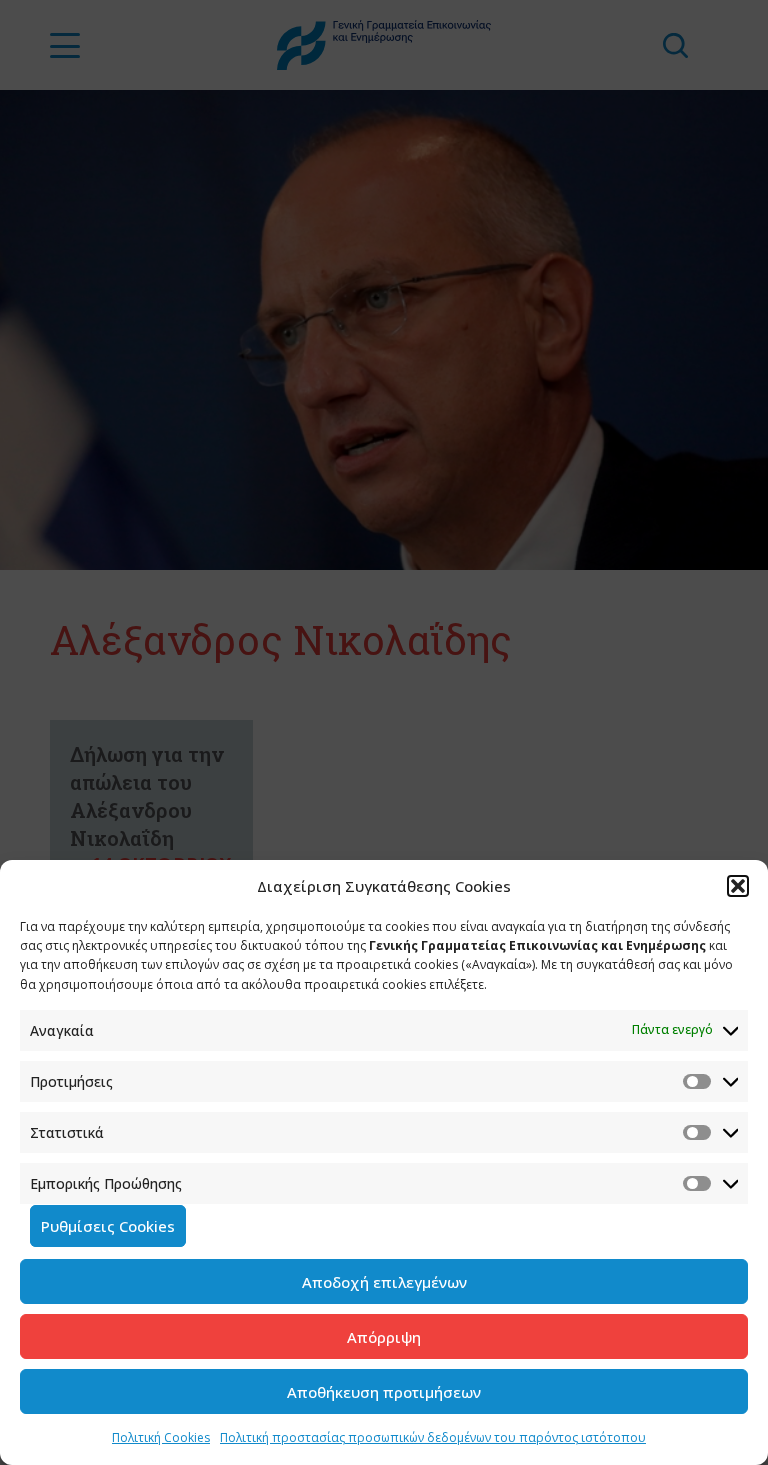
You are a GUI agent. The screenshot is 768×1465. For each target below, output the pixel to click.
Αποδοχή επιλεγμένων (384, 1282)
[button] (738, 886)
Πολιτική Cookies (161, 1437)
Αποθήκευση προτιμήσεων (384, 1392)
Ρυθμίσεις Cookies (108, 1226)
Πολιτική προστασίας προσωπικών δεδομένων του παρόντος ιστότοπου (433, 1437)
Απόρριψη (384, 1337)
